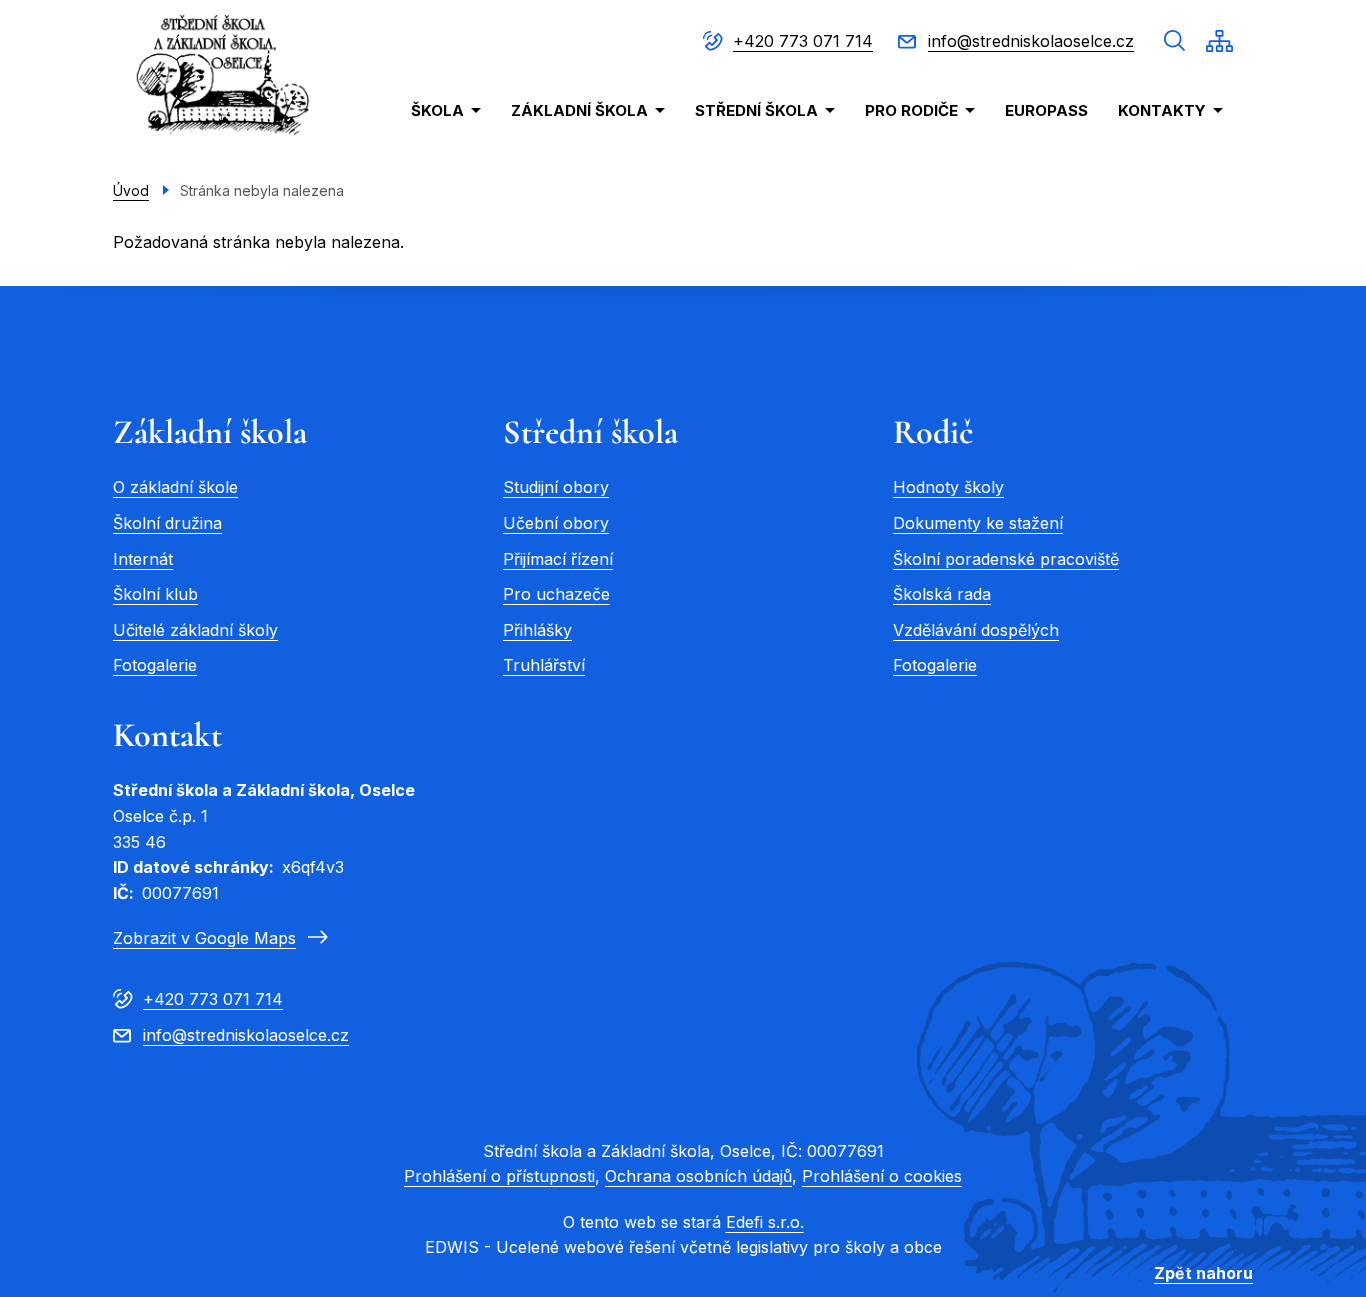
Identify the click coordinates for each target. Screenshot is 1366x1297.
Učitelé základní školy (195, 630)
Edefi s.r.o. (765, 1222)
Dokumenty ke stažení (978, 523)
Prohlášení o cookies (882, 1176)
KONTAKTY (1162, 110)
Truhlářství (544, 665)
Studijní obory (556, 487)
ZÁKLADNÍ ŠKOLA (579, 110)
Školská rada (942, 594)
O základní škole (175, 487)
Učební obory (556, 523)
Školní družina (167, 523)
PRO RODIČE (911, 110)
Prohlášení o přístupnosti (499, 1176)
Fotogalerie (155, 665)
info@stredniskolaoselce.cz (1031, 41)
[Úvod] (222, 77)
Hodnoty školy (948, 487)
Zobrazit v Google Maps (204, 938)
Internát (143, 559)
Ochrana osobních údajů (698, 1176)
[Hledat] (1175, 41)
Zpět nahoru (1203, 1273)
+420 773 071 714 (803, 41)
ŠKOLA (437, 110)
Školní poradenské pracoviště (1006, 559)
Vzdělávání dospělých (976, 630)
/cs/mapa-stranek (1219, 41)
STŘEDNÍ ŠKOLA (756, 110)
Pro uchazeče (556, 594)
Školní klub (155, 594)
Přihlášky (537, 630)
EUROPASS (1046, 110)
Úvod (131, 190)
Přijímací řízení (558, 559)
